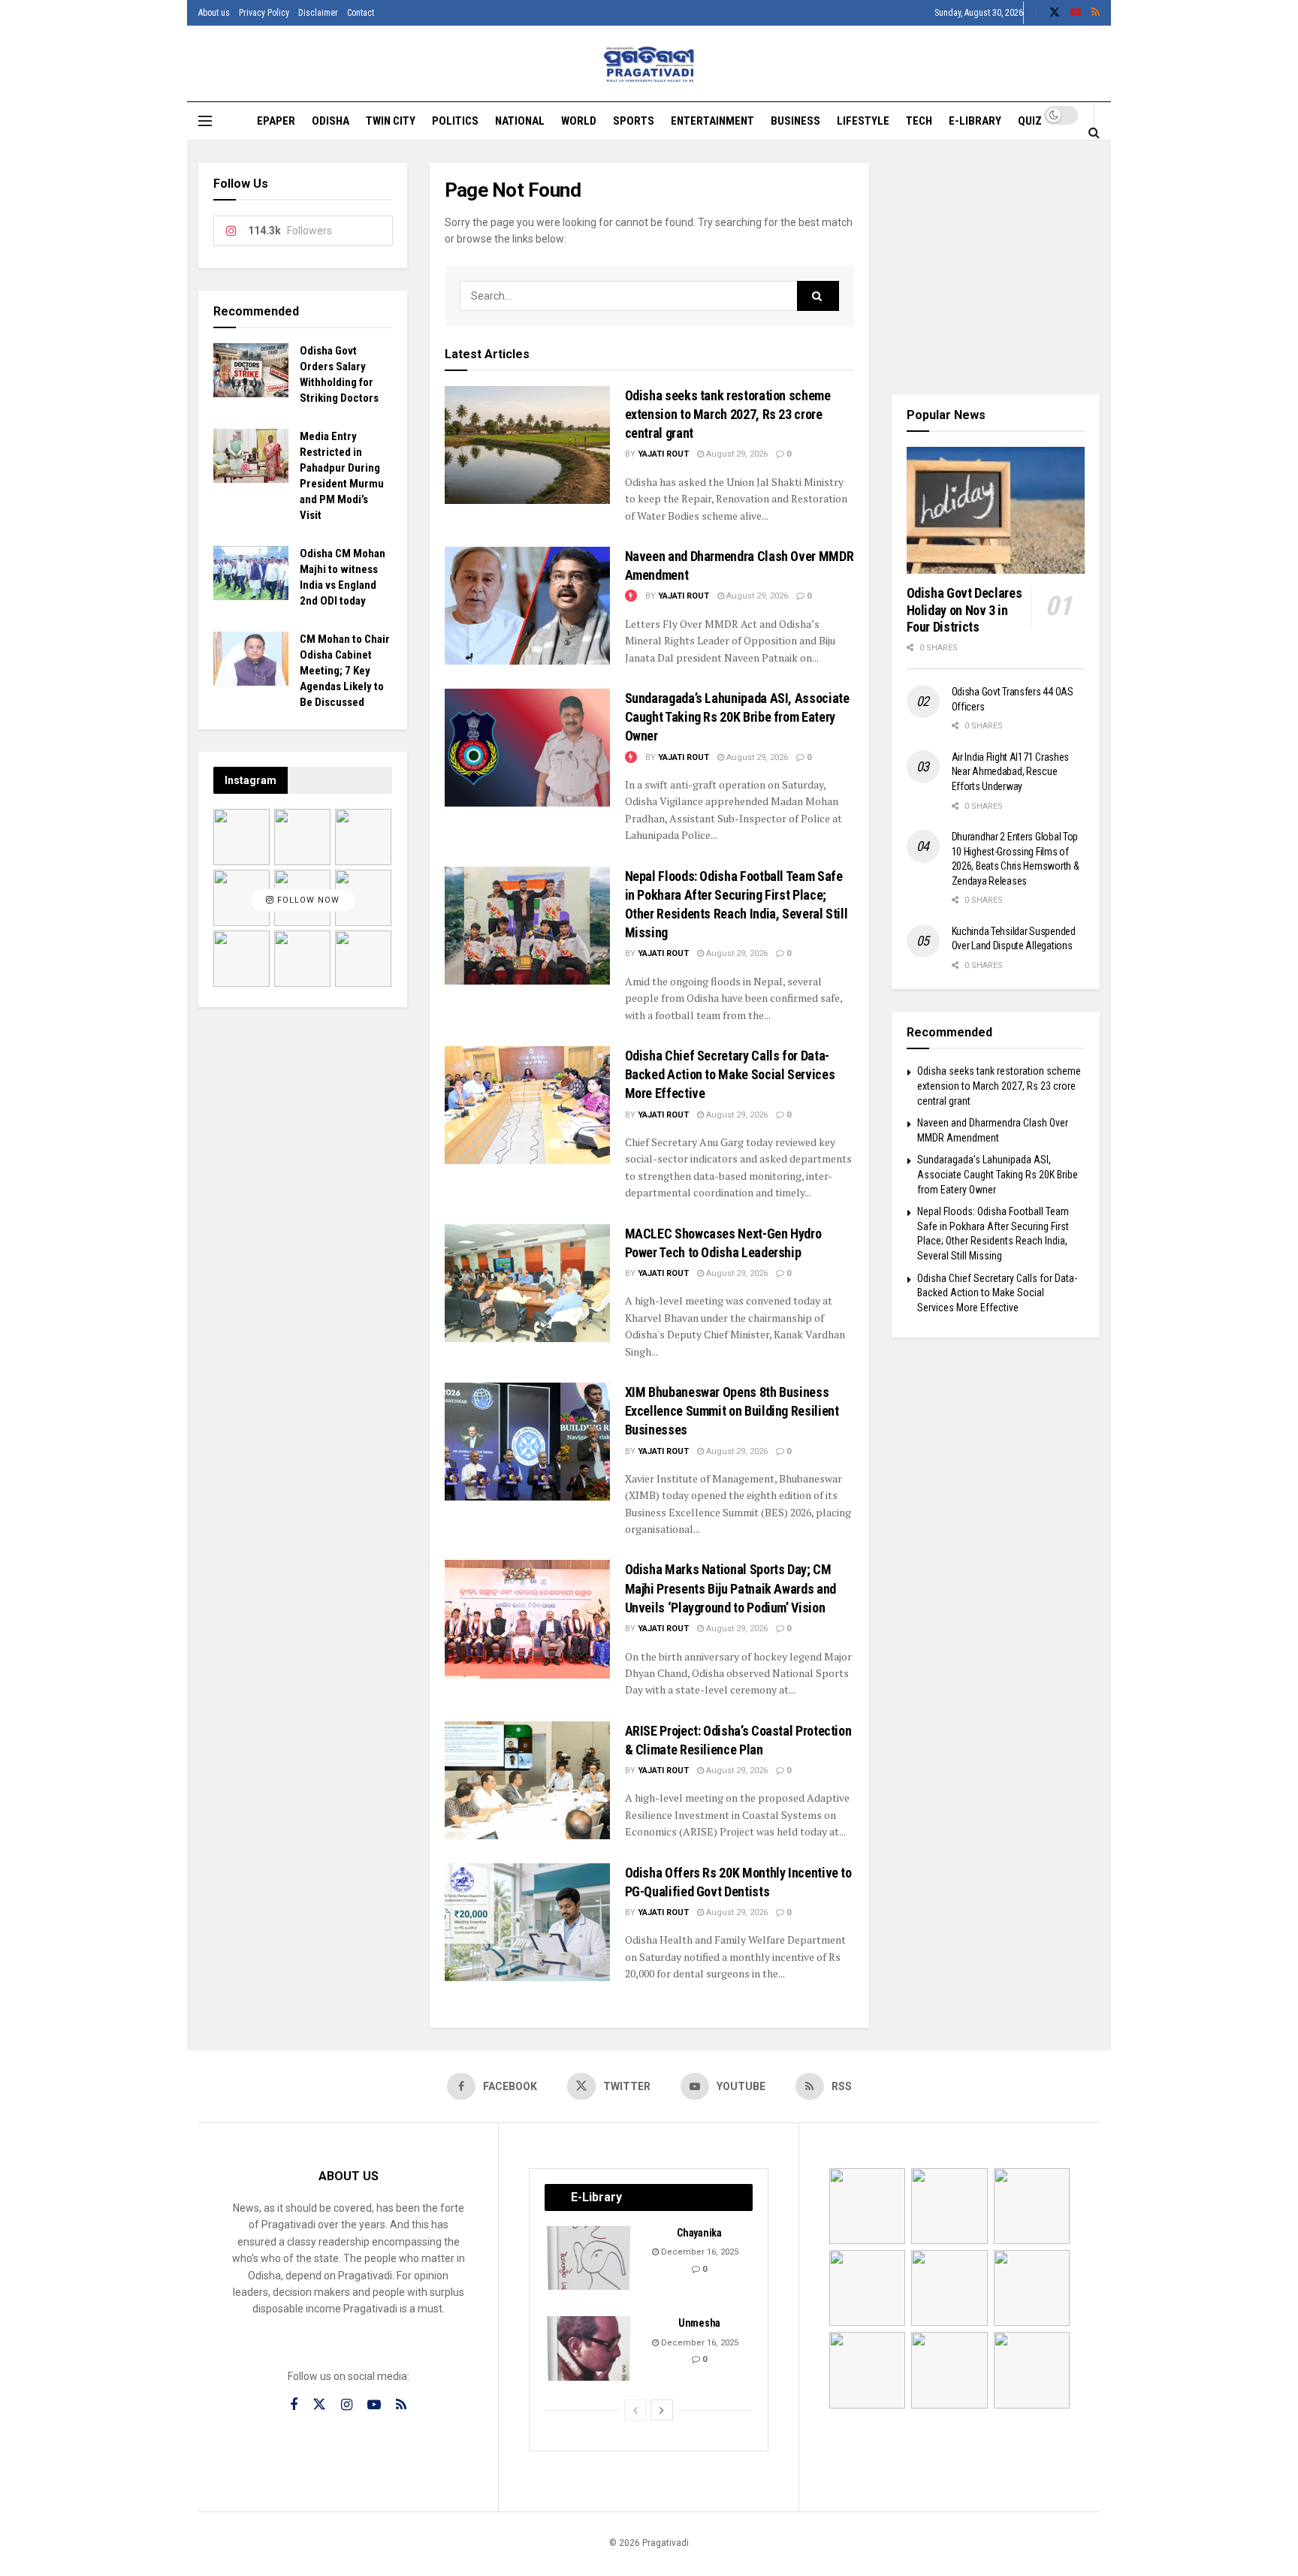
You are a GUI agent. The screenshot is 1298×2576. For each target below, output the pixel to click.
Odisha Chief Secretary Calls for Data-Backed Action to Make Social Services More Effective (730, 1074)
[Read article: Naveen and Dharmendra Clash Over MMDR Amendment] (527, 606)
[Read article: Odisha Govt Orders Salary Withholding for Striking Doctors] (251, 370)
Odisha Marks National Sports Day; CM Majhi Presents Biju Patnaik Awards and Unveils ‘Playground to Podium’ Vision (731, 1588)
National (520, 121)
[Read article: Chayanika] (590, 2258)
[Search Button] (1094, 132)
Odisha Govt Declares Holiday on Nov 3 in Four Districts (964, 610)
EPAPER (276, 121)
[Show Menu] (205, 121)
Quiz (1030, 121)
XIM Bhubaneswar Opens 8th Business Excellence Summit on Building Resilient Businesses (732, 1411)
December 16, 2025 (699, 2252)
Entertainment (712, 121)
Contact (361, 13)
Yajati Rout (663, 454)
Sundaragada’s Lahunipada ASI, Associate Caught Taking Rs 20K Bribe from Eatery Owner (737, 717)
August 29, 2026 (736, 454)
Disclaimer (318, 13)
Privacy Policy (264, 13)
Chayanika (699, 2233)
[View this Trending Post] (631, 596)
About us (214, 13)
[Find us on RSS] (1096, 13)
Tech (919, 121)
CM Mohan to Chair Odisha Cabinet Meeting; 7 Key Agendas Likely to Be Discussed (345, 671)
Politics (455, 121)
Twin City (391, 121)
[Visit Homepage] (649, 64)
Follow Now (307, 900)
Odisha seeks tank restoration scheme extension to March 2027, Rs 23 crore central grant (728, 414)
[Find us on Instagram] (347, 2405)
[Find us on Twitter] (1055, 13)
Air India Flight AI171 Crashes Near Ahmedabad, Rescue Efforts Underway (1011, 772)
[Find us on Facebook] (1036, 13)
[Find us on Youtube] (1076, 13)
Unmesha (699, 2323)
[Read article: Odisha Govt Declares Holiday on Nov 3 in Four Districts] (996, 511)
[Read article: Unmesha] (590, 2348)
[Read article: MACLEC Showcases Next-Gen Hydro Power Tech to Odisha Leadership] (527, 1283)
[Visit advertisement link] (996, 267)
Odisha (331, 121)
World (579, 121)
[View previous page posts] (635, 2410)
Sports (634, 121)
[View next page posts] (662, 2410)
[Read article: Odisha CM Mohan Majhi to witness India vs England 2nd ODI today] (251, 573)
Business (795, 121)
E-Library (975, 121)
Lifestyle (863, 121)
